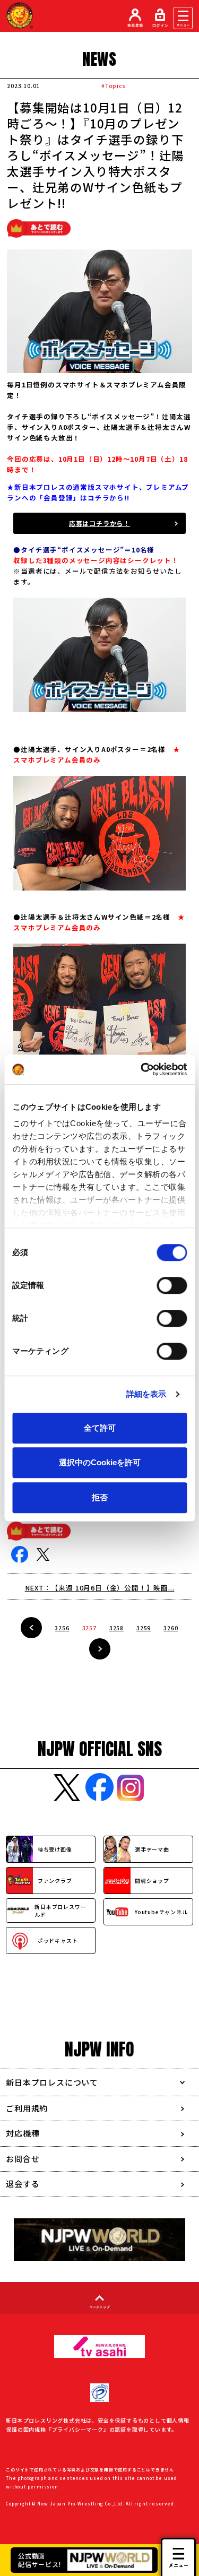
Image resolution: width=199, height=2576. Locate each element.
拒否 (100, 1497)
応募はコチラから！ (99, 523)
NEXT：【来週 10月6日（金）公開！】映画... (100, 1588)
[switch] (172, 1285)
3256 (62, 1628)
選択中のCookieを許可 (100, 1462)
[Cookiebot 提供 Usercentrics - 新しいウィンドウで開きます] (142, 1069)
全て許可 (100, 1428)
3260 (171, 1628)
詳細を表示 (146, 1394)
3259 (144, 1628)
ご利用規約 (27, 2108)
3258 (116, 1628)
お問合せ (23, 2159)
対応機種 (23, 2133)
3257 (89, 1628)
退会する (23, 2184)
